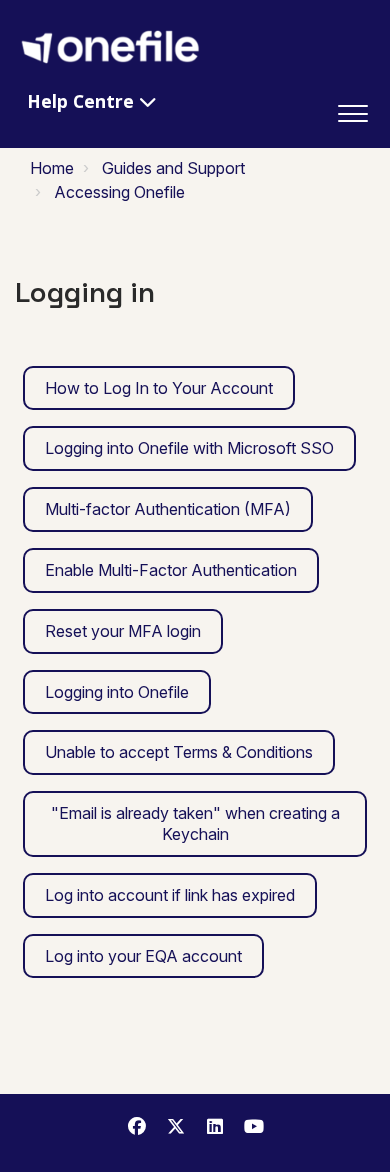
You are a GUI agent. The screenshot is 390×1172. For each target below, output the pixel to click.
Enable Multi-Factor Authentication (171, 570)
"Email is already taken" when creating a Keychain (195, 823)
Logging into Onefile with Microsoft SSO (189, 448)
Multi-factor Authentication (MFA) (168, 509)
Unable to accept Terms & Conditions (179, 752)
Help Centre (83, 101)
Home (52, 168)
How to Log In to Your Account (159, 388)
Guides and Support (173, 168)
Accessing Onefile (119, 192)
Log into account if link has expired (170, 895)
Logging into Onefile (117, 692)
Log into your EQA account (143, 956)
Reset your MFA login (123, 631)
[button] (352, 109)
